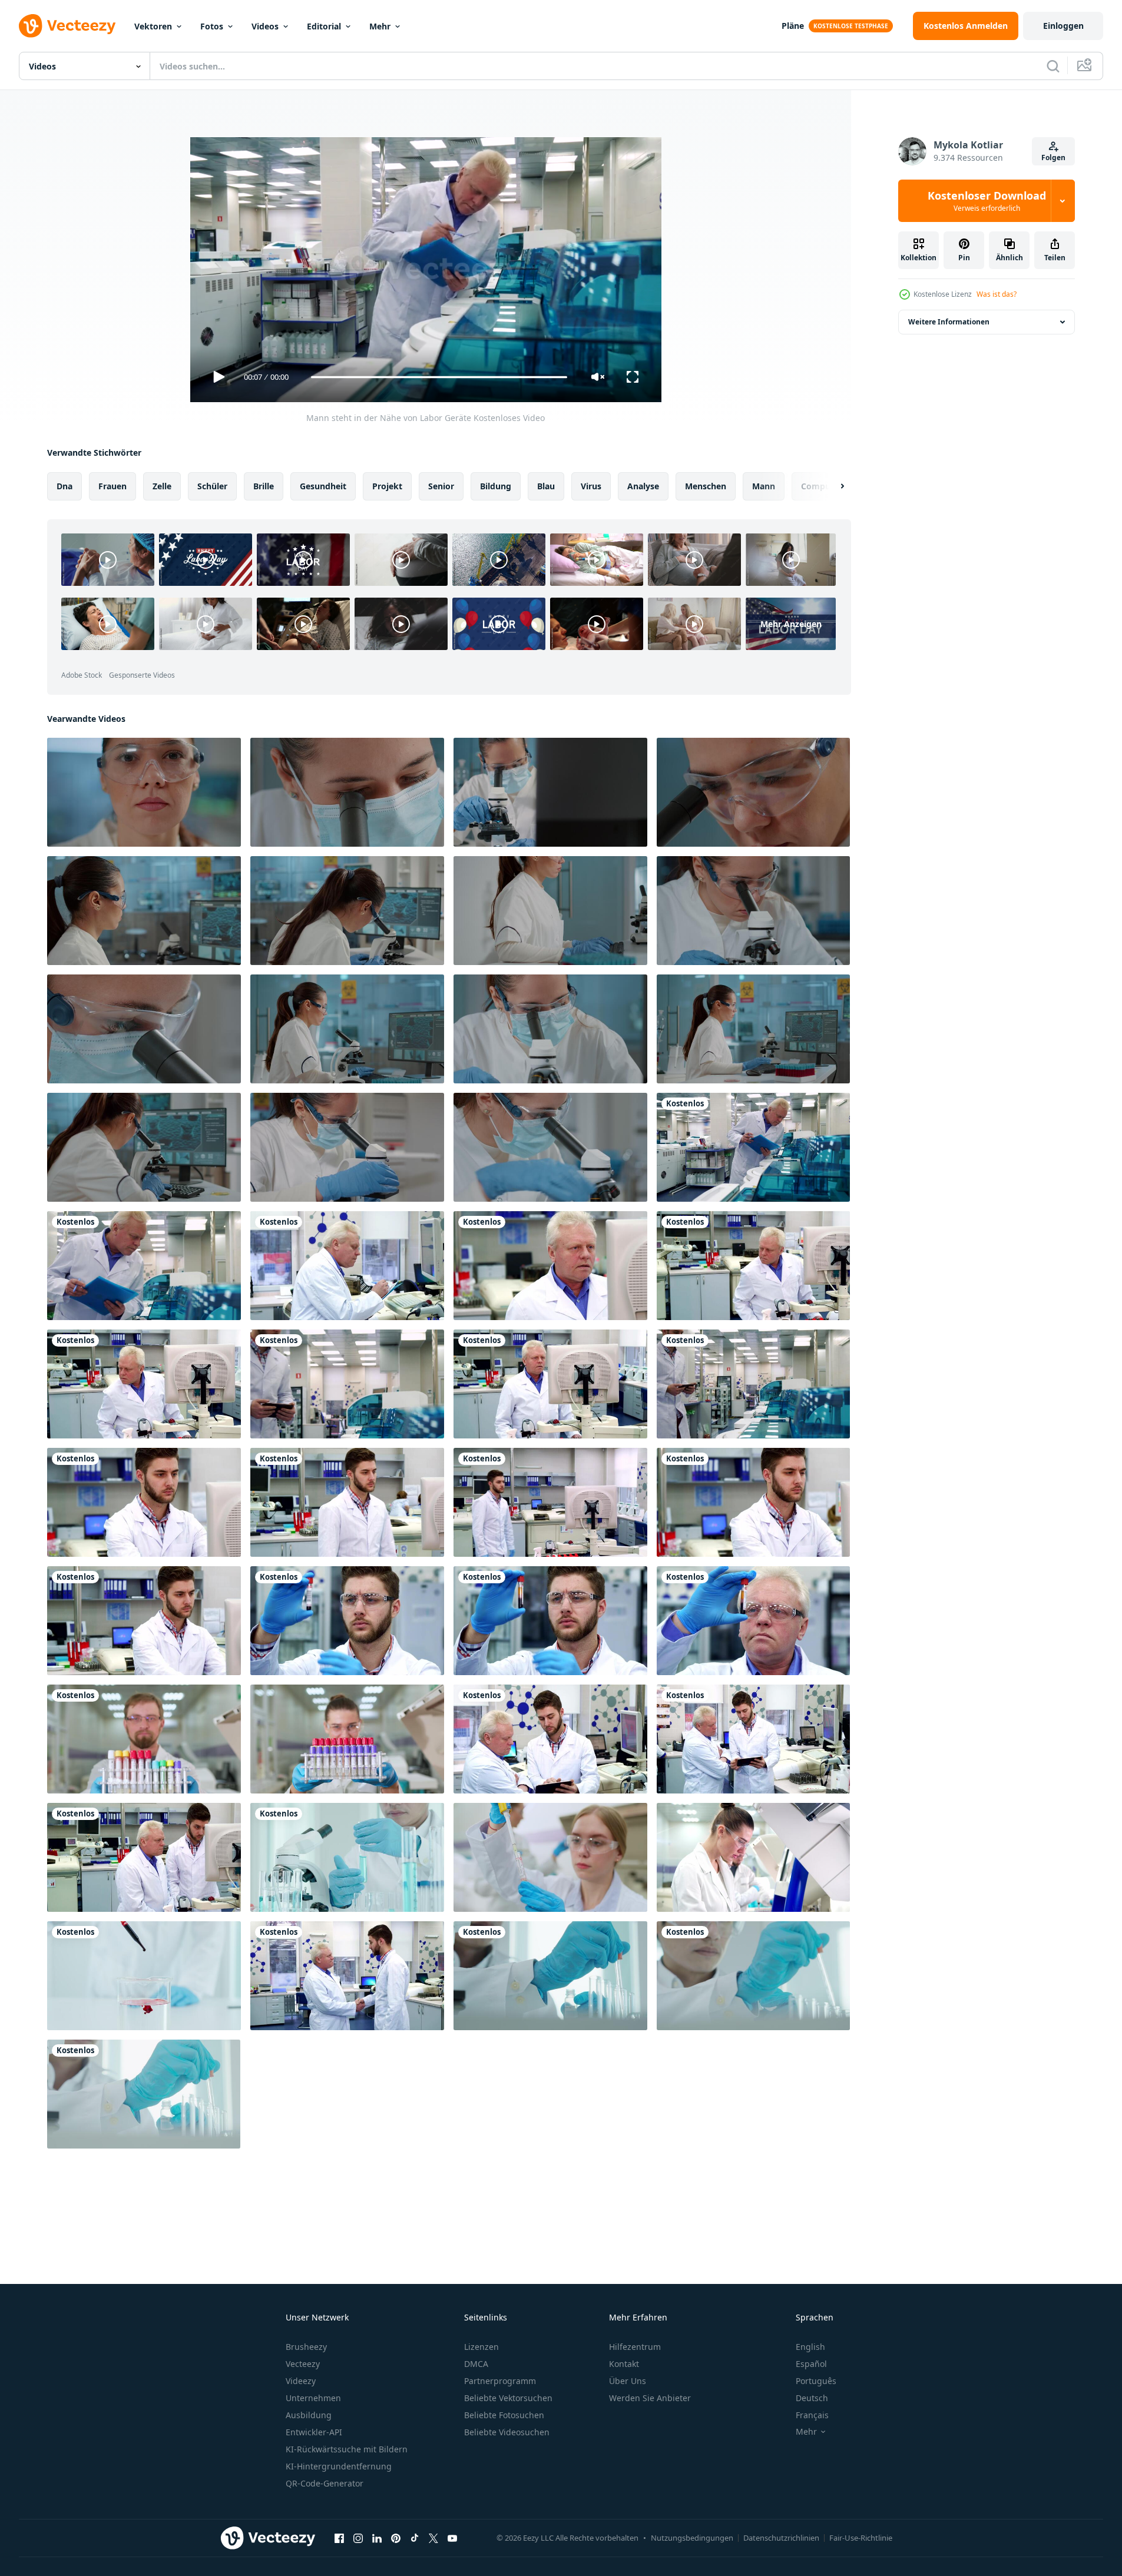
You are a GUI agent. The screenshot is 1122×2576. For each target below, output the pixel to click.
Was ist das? (997, 294)
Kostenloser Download (987, 201)
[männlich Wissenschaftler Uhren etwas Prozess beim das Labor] (550, 1266)
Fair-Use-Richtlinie (861, 2538)
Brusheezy (306, 2347)
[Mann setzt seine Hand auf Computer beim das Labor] (550, 1384)
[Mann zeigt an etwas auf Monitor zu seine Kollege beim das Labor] (753, 1739)
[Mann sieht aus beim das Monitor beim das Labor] (144, 1621)
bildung (496, 486)
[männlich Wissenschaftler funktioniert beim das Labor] (144, 1502)
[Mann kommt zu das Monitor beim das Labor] (347, 1502)
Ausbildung (309, 2415)
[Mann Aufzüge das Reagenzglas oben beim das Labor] (753, 1621)
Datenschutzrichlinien (781, 2538)
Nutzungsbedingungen (692, 2538)
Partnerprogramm (500, 2381)
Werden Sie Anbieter (650, 2398)
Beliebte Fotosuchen (504, 2415)
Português (816, 2381)
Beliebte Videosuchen (507, 2432)
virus (591, 486)
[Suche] (1053, 66)
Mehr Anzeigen (791, 624)
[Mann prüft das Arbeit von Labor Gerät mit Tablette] (347, 1384)
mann (764, 486)
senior (441, 486)
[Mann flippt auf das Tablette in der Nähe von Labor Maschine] (753, 1384)
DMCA (476, 2364)
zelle (162, 486)
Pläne (793, 26)
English (810, 2347)
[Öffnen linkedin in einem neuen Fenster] (377, 2538)
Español (811, 2364)
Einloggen (1063, 26)
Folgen (1053, 158)
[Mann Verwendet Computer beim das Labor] (753, 1502)
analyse (643, 486)
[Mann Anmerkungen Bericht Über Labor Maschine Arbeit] (144, 1266)
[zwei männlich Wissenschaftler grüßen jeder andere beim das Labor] (347, 1976)
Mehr (380, 26)
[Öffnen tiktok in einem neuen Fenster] (415, 2538)
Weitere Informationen (949, 322)
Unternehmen (313, 2398)
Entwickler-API (314, 2432)
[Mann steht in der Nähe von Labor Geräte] (753, 1147)
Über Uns (628, 2381)
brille (264, 486)
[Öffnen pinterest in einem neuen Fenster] (396, 2538)
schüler (212, 486)
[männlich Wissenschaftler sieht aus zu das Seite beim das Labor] (144, 1384)
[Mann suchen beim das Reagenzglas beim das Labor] (347, 1621)
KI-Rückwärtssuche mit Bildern (347, 2449)
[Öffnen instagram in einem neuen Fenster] (358, 2538)
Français (812, 2415)
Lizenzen (481, 2347)
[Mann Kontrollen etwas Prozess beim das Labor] (753, 1266)
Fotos (212, 26)
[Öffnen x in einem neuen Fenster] (433, 2538)
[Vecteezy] (67, 26)
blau (546, 486)
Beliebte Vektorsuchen (508, 2398)
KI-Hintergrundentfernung (339, 2466)
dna (64, 486)
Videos (265, 26)
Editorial (324, 26)
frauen (112, 486)
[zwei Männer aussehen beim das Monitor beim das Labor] (144, 1857)
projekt (387, 486)
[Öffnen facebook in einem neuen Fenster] (339, 2538)
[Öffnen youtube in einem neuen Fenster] (452, 2538)
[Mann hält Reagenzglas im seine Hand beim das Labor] (550, 1621)
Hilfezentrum (635, 2347)
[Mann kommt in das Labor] (550, 1502)
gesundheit (323, 486)
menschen (706, 486)
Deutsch (812, 2398)
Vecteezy (303, 2364)
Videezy (301, 2381)
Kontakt (624, 2364)
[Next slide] (832, 486)
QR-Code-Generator (325, 2483)
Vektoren (153, 26)
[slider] (439, 377)
